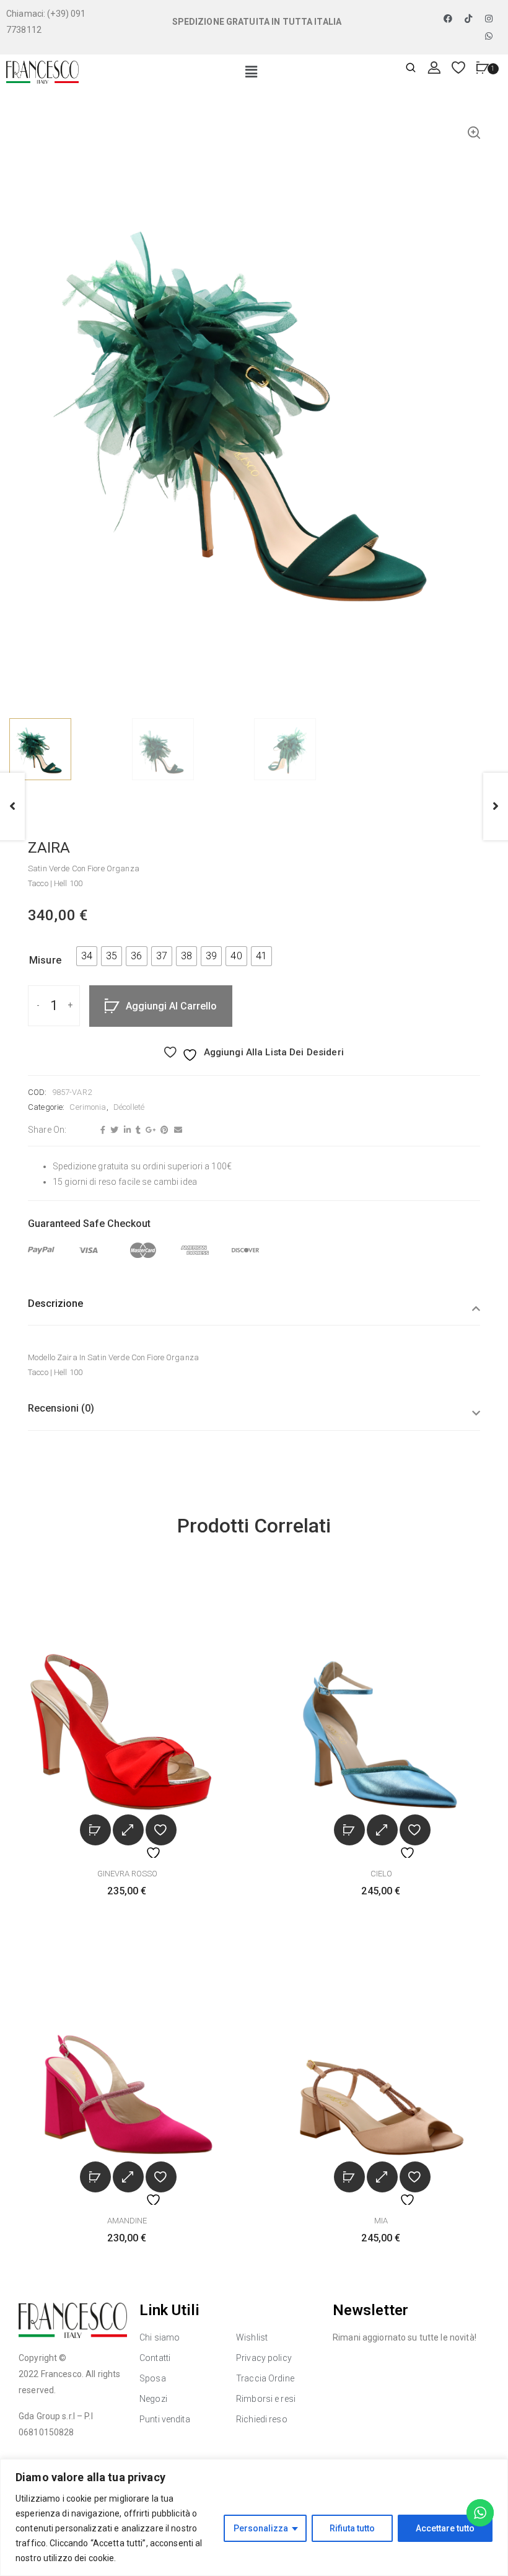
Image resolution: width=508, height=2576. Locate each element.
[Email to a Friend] (177, 1130)
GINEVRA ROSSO (127, 1874)
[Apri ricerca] (411, 68)
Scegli (349, 1830)
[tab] (254, 1312)
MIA (381, 2221)
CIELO (381, 1874)
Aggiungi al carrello (171, 1006)
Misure (45, 960)
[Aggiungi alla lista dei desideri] (161, 1830)
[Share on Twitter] (113, 1130)
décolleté (129, 1107)
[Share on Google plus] (149, 1130)
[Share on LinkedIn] (126, 1130)
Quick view (128, 1830)
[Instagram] (489, 19)
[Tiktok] (468, 19)
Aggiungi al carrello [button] (95, 1830)
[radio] (87, 956)
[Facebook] (448, 19)
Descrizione (55, 1303)
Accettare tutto (445, 2528)
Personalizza (261, 2528)
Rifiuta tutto (352, 2528)
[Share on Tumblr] (137, 1130)
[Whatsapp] (489, 36)
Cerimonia (88, 1107)
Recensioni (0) (61, 1408)
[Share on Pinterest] (163, 1130)
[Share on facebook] (101, 1130)
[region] (254, 2517)
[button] (252, 73)
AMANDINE (127, 2221)
